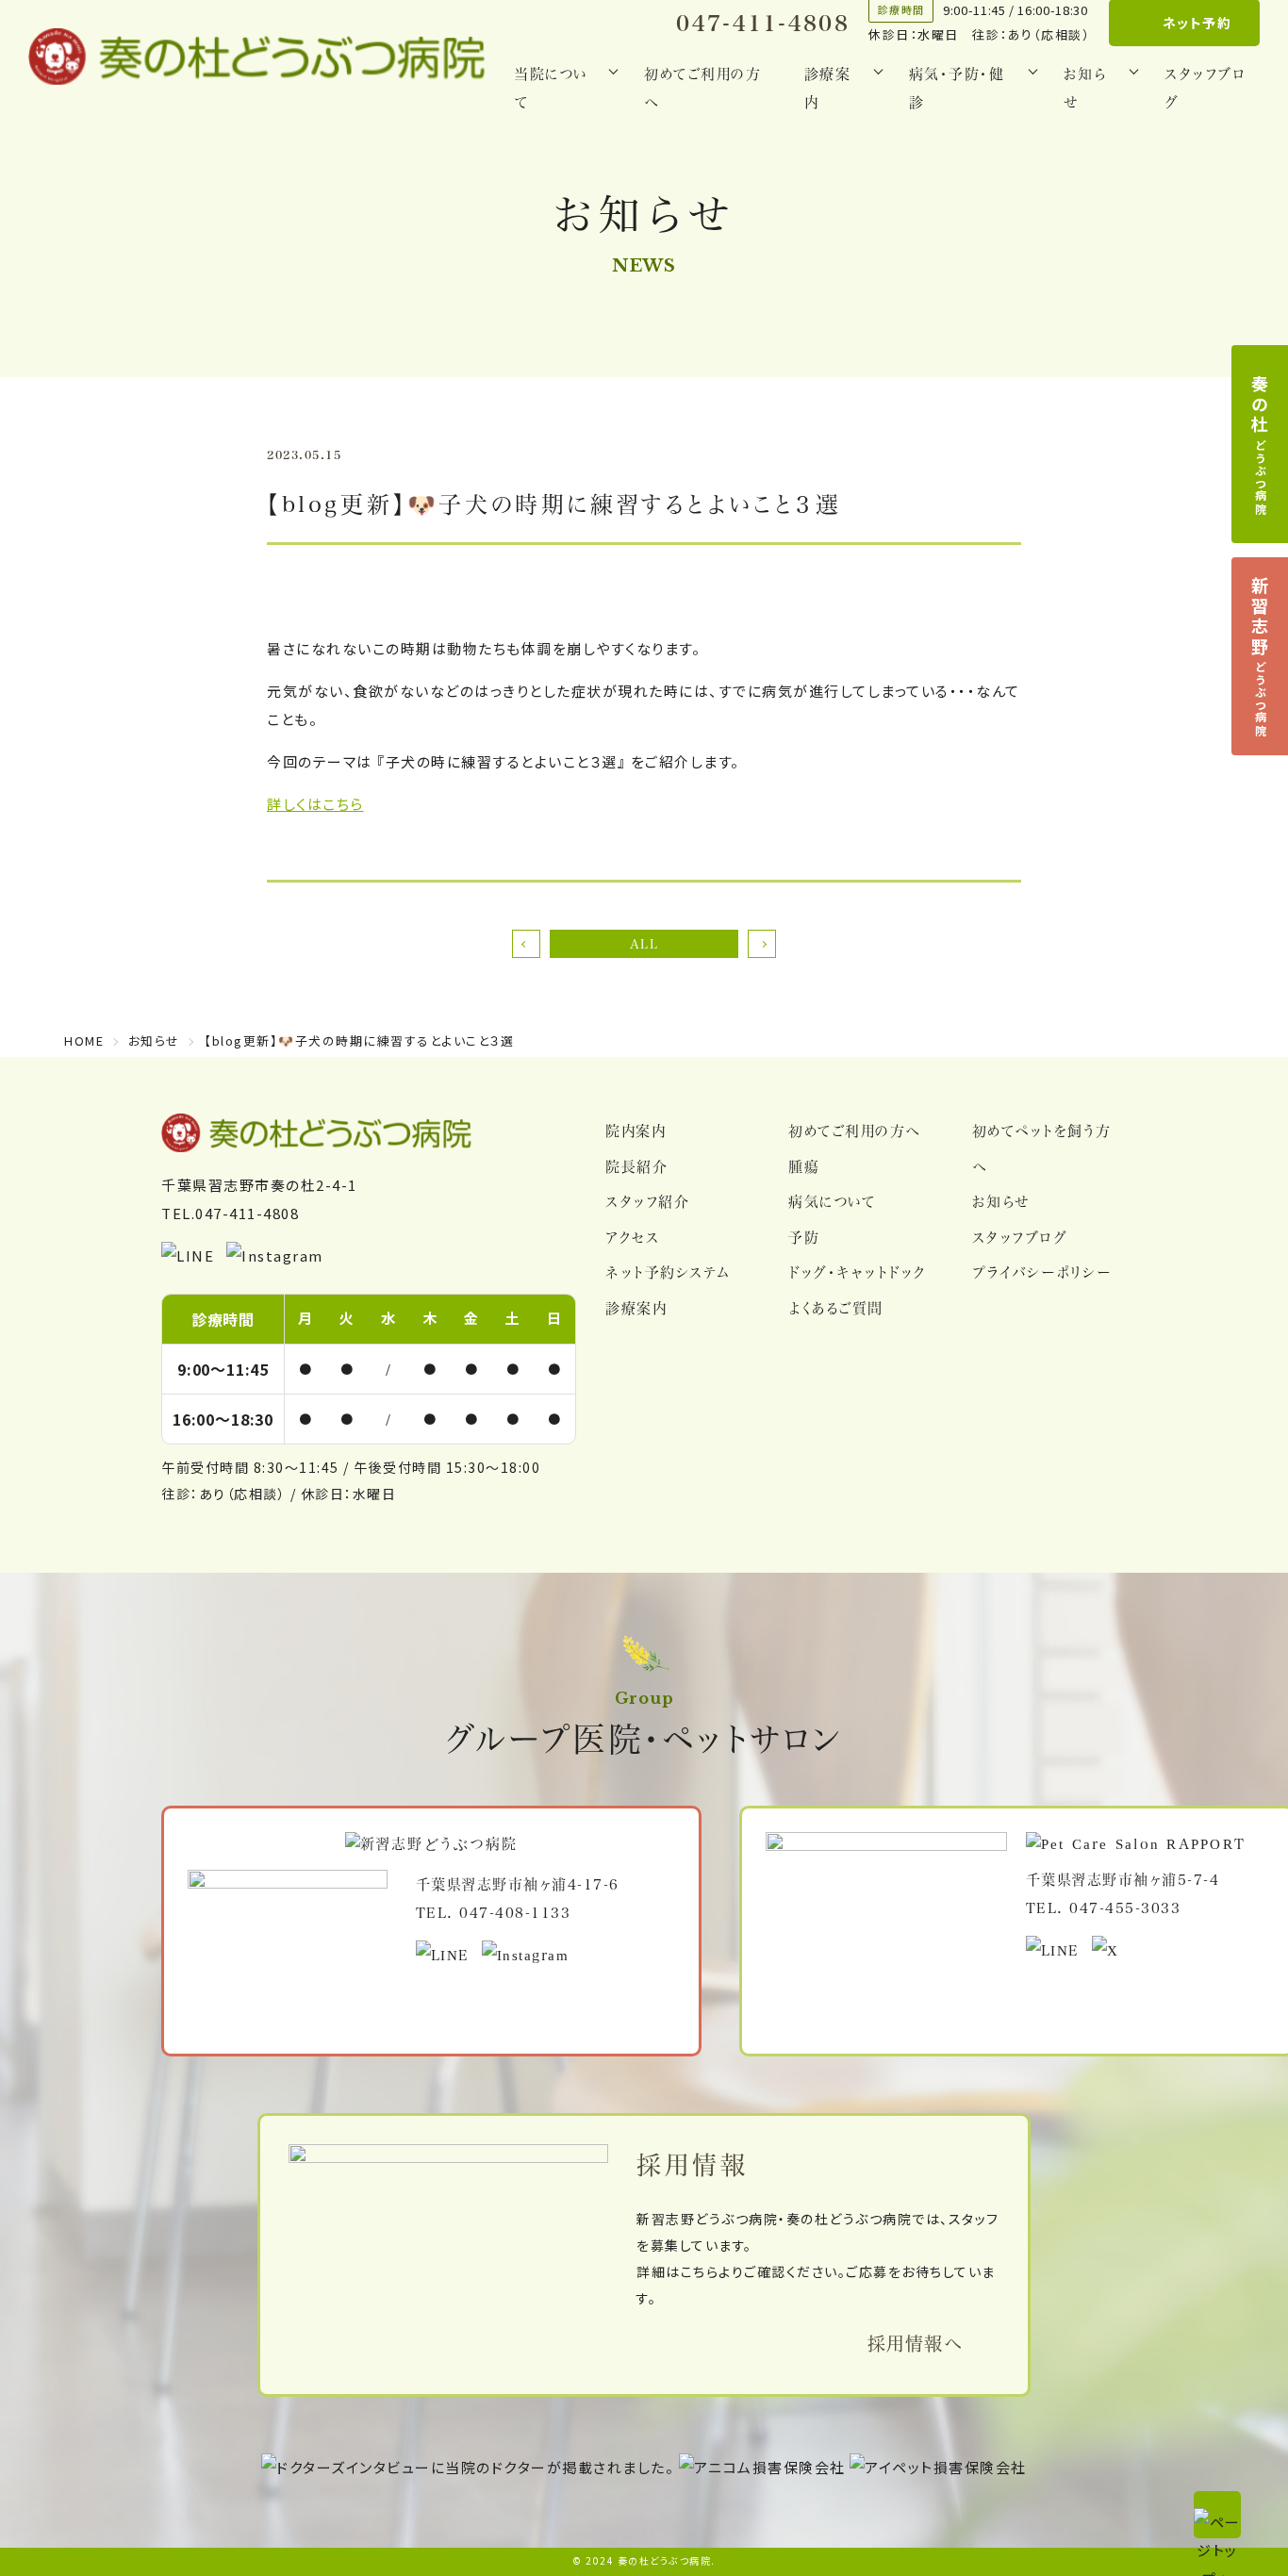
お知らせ (1001, 1201)
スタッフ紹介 (647, 1201)
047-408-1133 (515, 1912)
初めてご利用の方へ (702, 88)
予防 (804, 1237)
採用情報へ (915, 2343)
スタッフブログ (1205, 88)
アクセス (632, 1237)
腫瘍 (804, 1166)
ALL (644, 943)
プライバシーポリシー (1042, 1272)
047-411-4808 (763, 23)
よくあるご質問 (836, 1308)
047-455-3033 (1125, 1907)
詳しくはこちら (315, 804)
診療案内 (636, 1308)
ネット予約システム (668, 1272)
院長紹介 (636, 1166)
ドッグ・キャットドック (857, 1272)
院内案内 (636, 1131)
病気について (832, 1201)
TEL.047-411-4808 (230, 1213)
